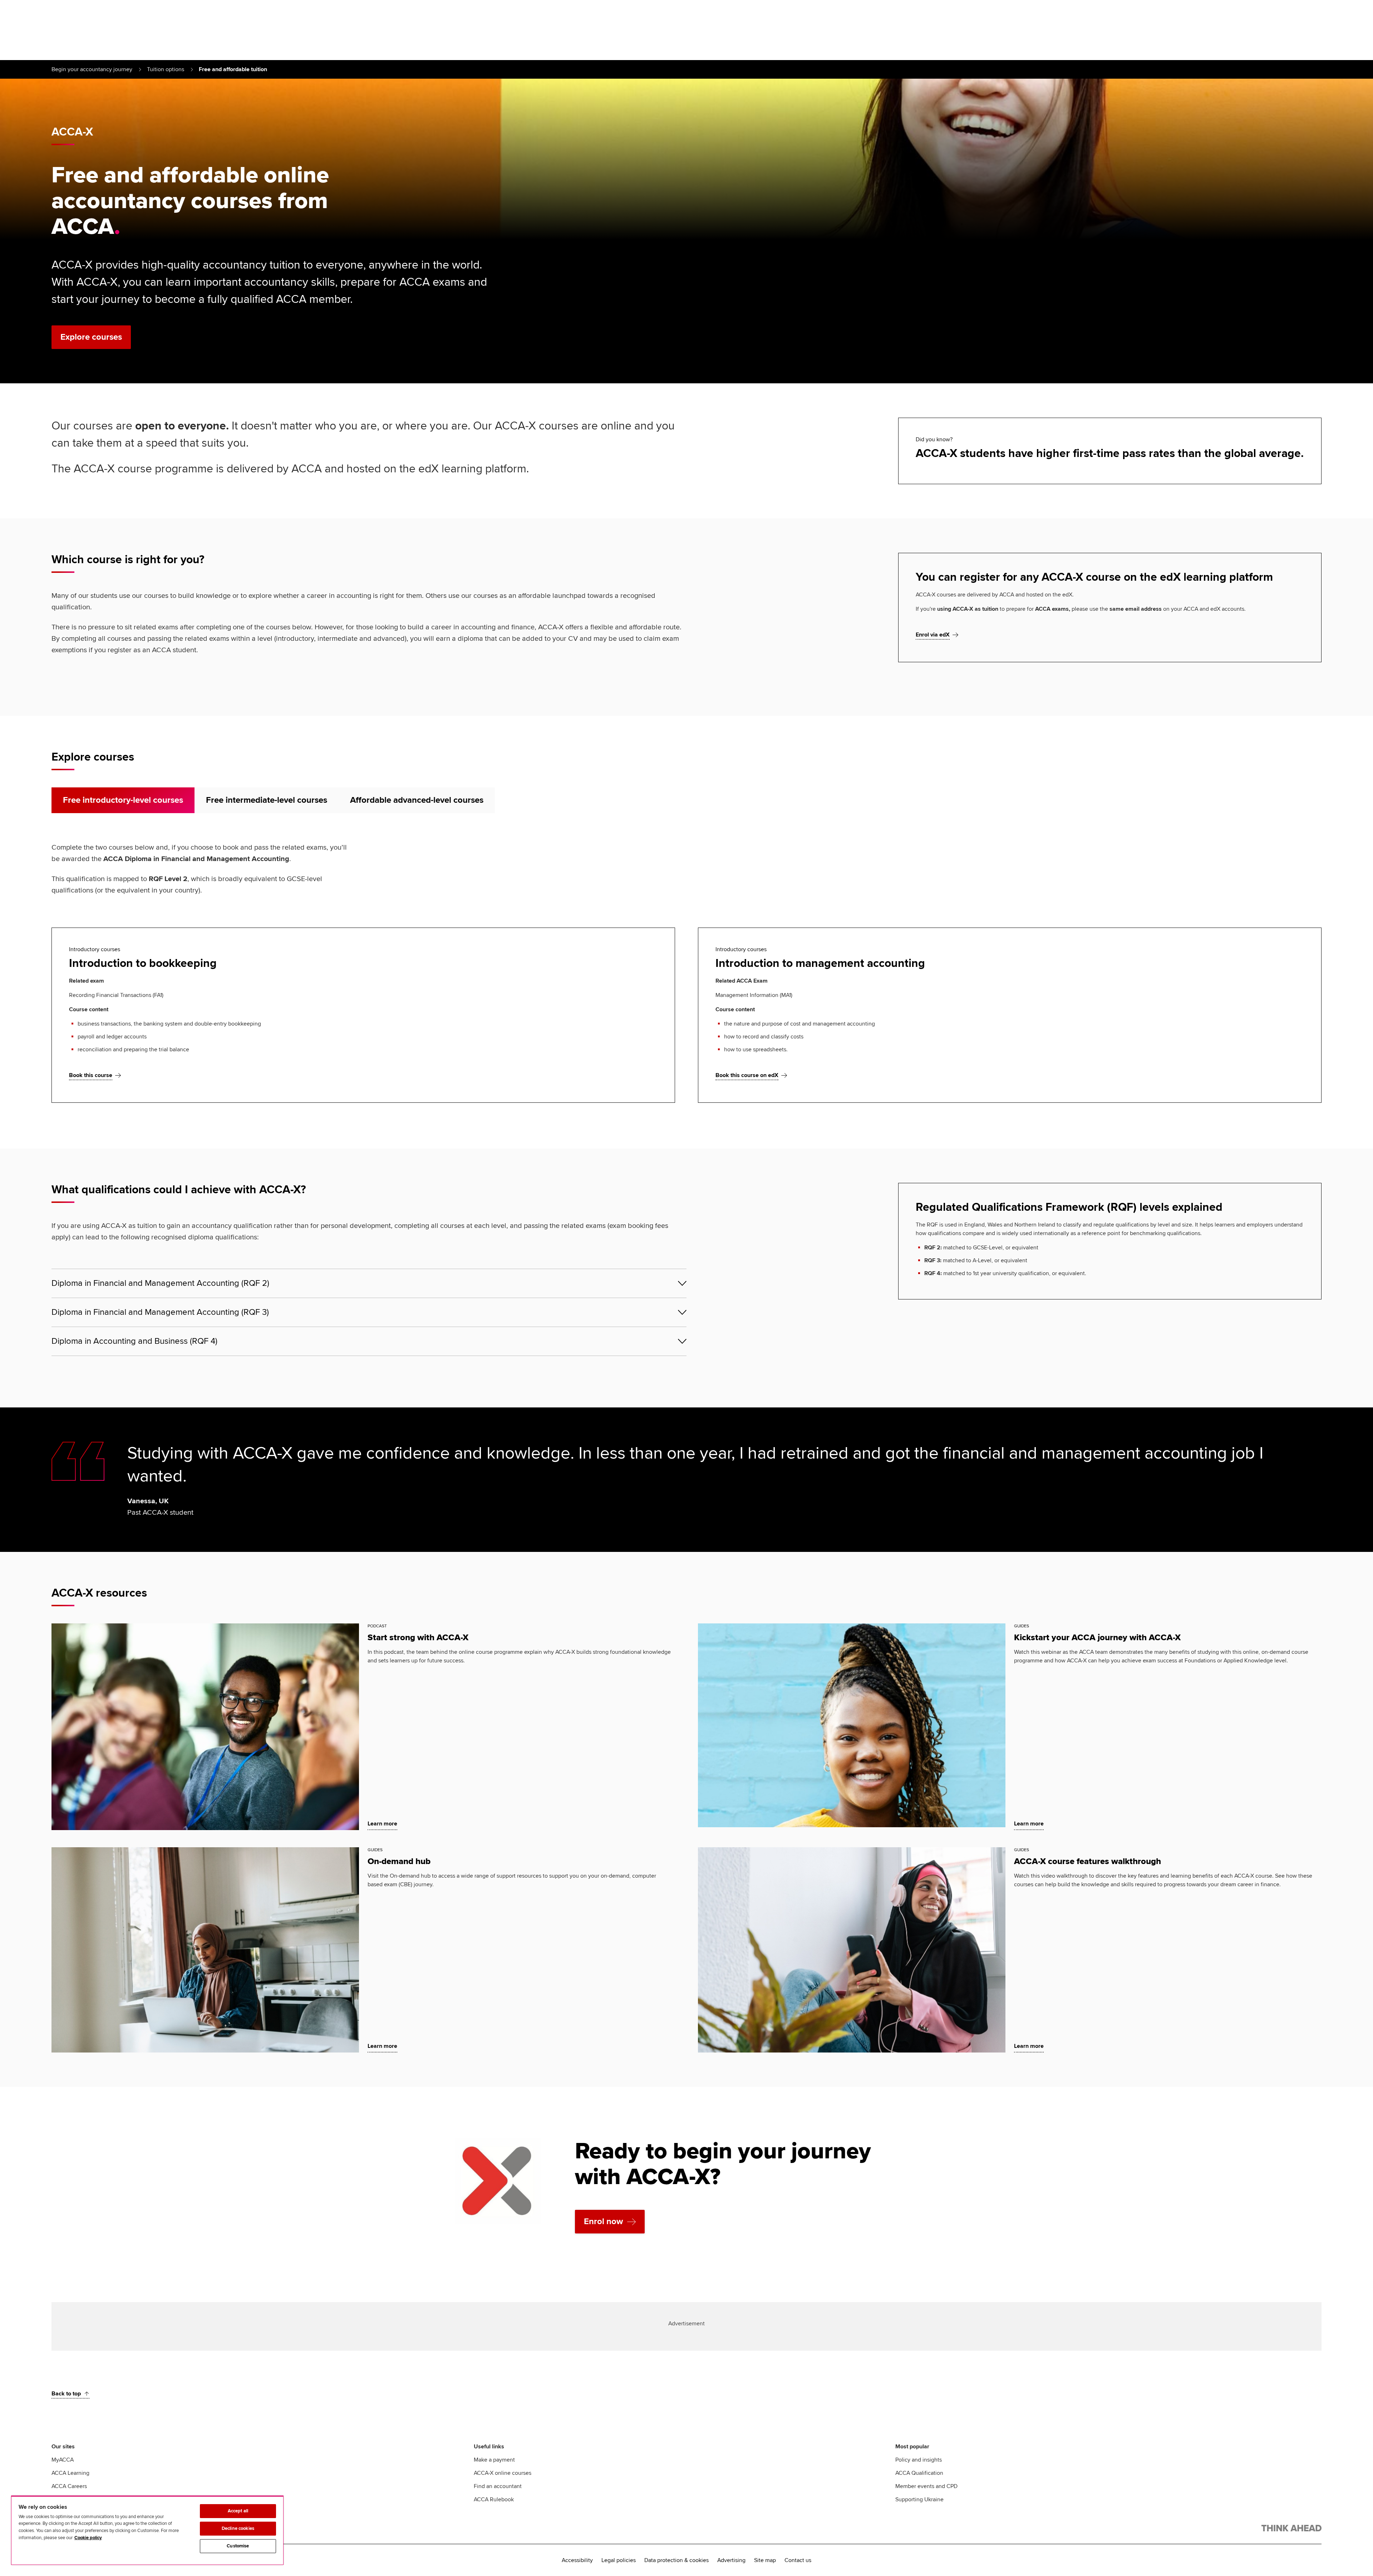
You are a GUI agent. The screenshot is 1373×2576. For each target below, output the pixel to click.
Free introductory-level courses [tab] (123, 800)
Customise (238, 2546)
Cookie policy (88, 2538)
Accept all (238, 2511)
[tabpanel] (686, 972)
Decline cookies (238, 2528)
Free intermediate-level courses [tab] (267, 800)
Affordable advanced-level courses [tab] (417, 800)
